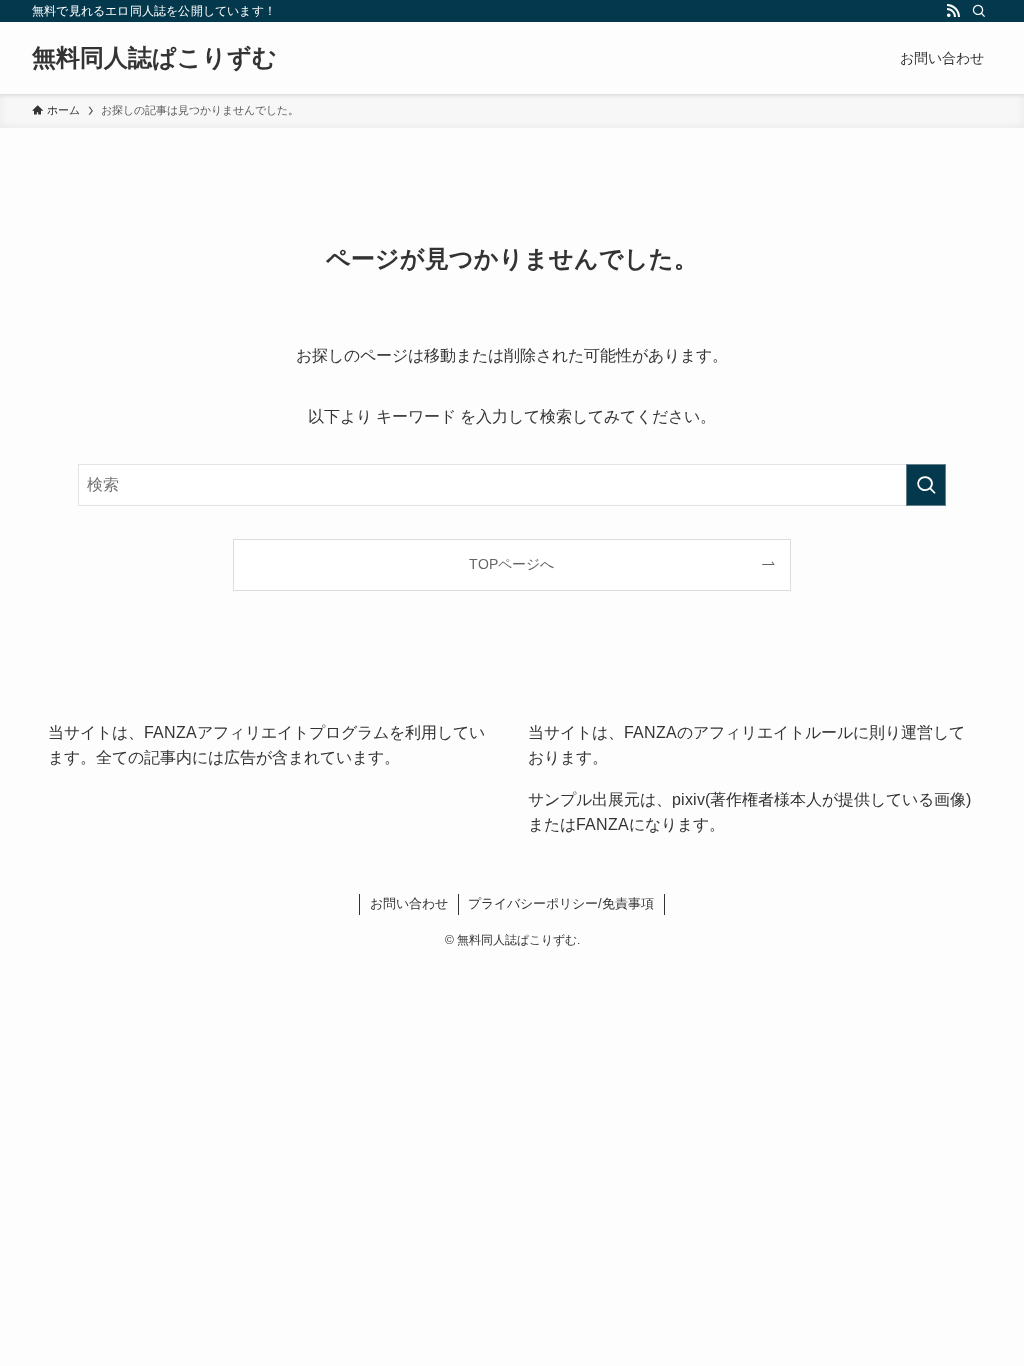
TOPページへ (511, 564)
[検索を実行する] (926, 485)
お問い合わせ (409, 903)
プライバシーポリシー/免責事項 (561, 903)
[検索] (979, 11)
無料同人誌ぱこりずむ (154, 58)
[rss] (953, 11)
